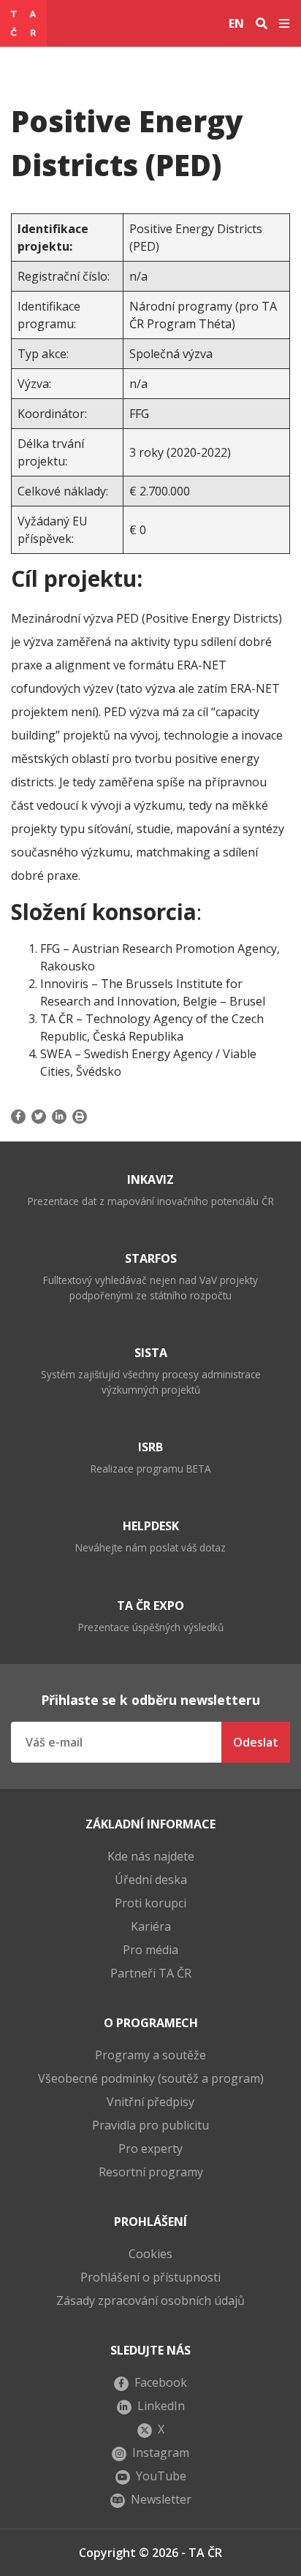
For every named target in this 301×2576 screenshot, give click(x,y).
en (236, 23)
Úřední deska (151, 1880)
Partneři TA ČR (151, 1973)
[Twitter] (39, 1117)
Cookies (150, 2254)
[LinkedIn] (59, 1117)
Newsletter (161, 2499)
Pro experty (150, 2148)
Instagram (161, 2452)
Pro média (150, 1950)
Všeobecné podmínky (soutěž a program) (151, 2078)
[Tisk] (80, 1117)
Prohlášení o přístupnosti (150, 2277)
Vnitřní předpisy (150, 2102)
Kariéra (151, 1926)
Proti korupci (150, 1903)
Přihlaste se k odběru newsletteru (150, 1700)
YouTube (161, 2476)
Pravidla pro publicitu (150, 2125)
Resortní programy (151, 2172)
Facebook (161, 2382)
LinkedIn (161, 2406)
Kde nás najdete (151, 1856)
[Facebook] (20, 1117)
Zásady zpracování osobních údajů (150, 2300)
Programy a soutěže (150, 2055)
